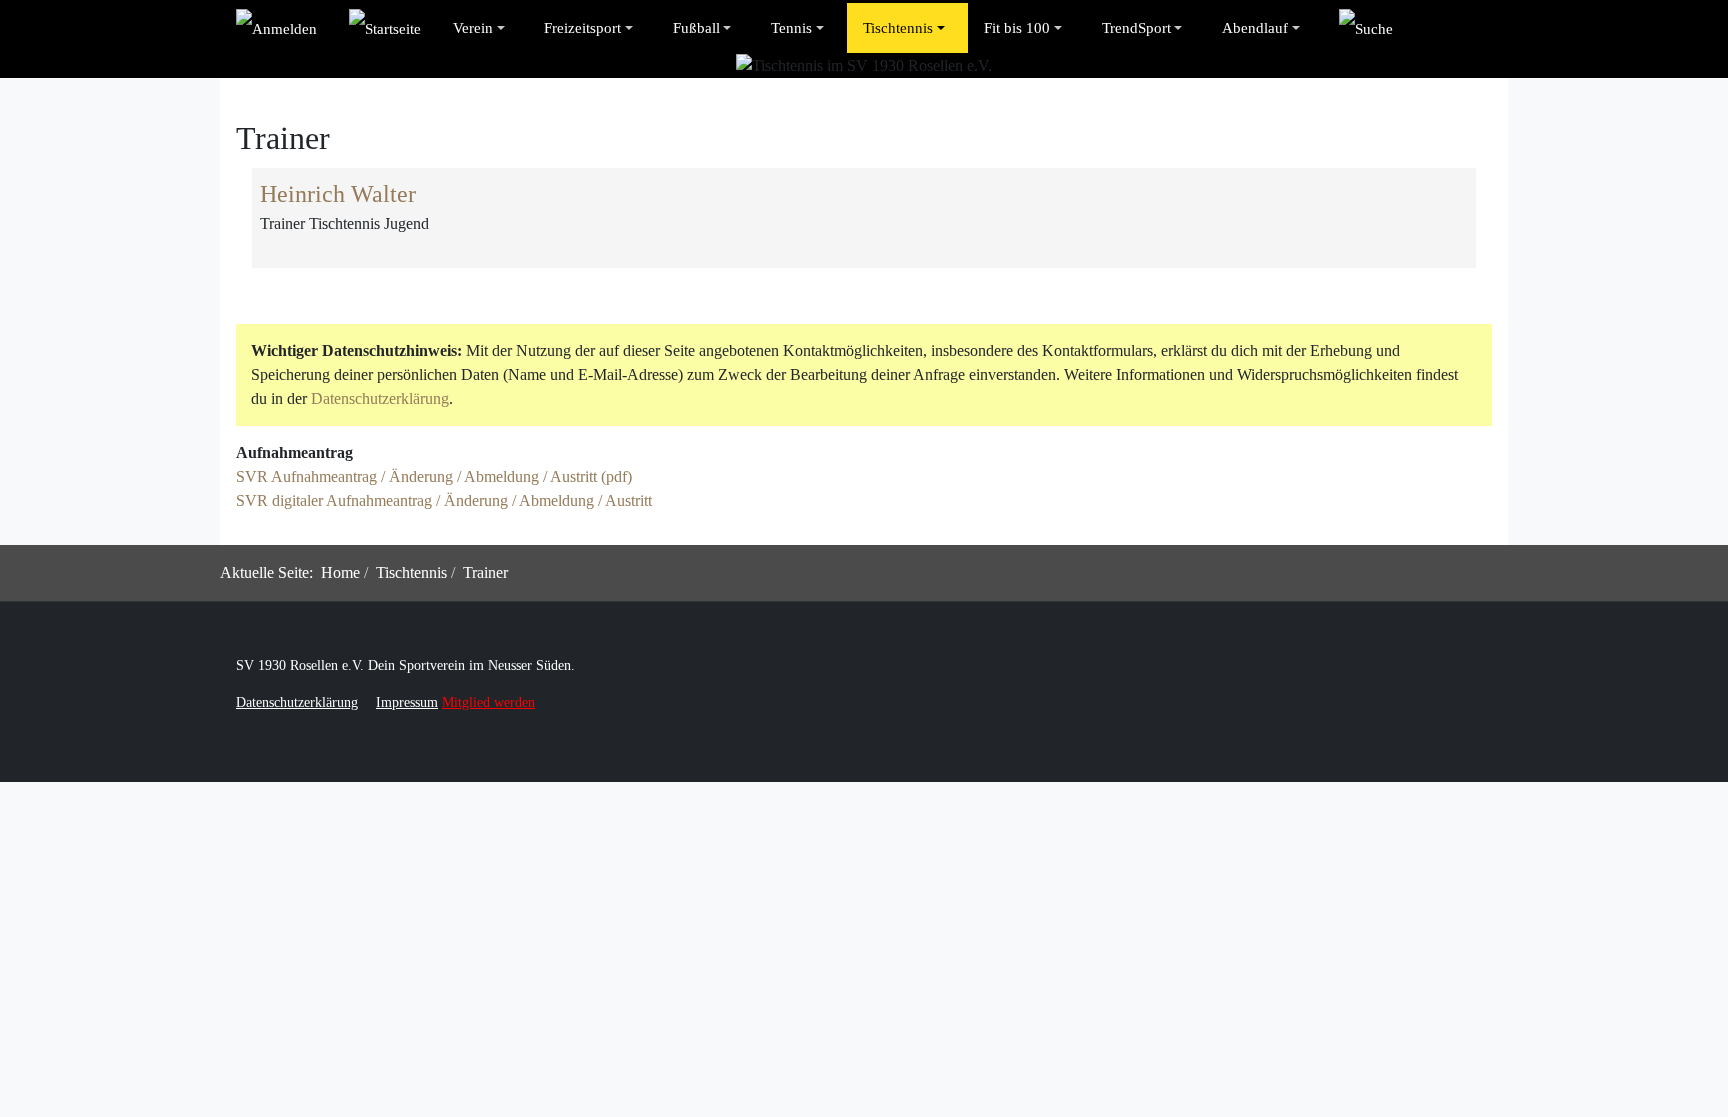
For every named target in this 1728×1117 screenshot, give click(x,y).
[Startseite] (385, 28)
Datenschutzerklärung (380, 398)
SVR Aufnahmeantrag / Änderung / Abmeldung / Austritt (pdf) (434, 476)
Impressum (407, 702)
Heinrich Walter (338, 194)
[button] (482, 28)
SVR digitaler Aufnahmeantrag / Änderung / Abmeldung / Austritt (444, 500)
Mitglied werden (488, 702)
